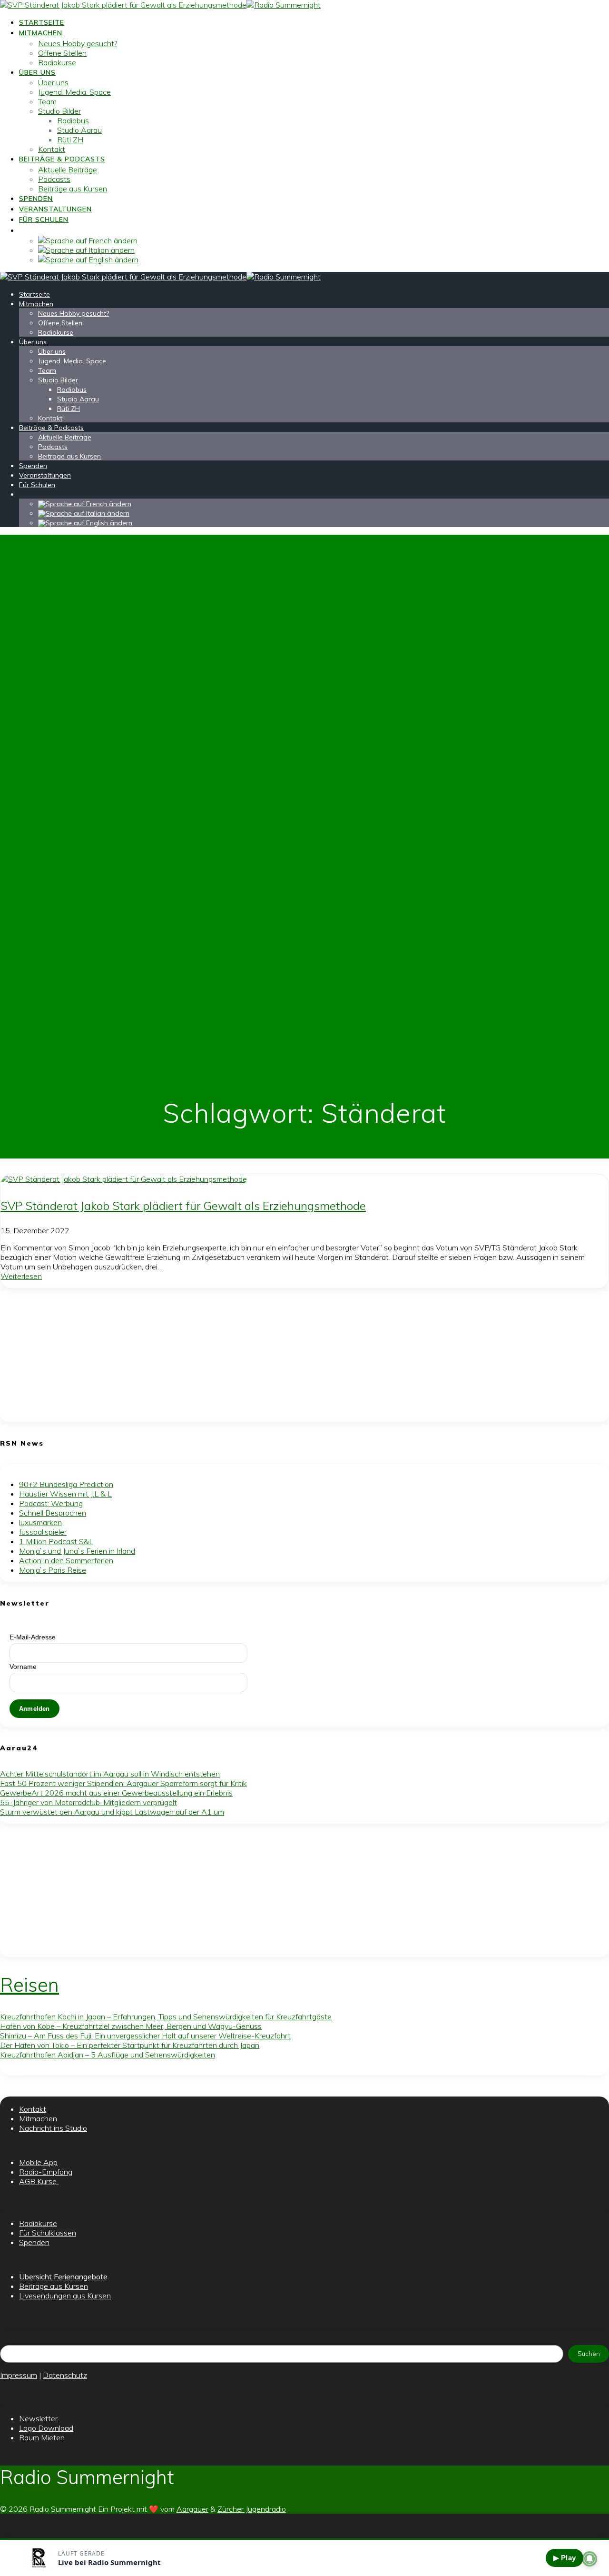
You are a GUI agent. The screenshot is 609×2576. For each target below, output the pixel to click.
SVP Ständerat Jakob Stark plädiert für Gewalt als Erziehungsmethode (183, 1206)
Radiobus (73, 120)
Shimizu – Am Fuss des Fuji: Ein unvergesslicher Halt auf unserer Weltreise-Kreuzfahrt (145, 2036)
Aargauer (192, 2509)
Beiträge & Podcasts (62, 159)
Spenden (36, 199)
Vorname (23, 1667)
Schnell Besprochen (53, 1513)
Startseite (42, 22)
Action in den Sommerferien (66, 1560)
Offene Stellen (62, 53)
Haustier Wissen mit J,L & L (65, 1494)
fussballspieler (43, 1532)
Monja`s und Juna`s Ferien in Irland (77, 1551)
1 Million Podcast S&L (56, 1541)
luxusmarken (40, 1522)
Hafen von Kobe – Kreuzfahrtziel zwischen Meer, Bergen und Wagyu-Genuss (131, 2026)
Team (47, 101)
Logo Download (46, 2428)
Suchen (589, 2354)
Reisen (29, 1985)
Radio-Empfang (46, 2172)
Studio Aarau (79, 130)
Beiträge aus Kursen (73, 189)
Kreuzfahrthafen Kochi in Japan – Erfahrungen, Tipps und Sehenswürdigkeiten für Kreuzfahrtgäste (166, 2017)
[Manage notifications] (589, 2559)
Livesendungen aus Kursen (65, 2296)
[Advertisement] (285, 1356)
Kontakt (52, 149)
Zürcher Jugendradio (252, 2509)
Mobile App (38, 2162)
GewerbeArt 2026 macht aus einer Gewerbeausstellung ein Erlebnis (116, 1793)
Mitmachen (41, 33)
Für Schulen (44, 220)
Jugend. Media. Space (74, 92)
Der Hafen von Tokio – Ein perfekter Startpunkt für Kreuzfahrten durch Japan (130, 2045)
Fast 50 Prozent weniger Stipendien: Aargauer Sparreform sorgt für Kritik (123, 1783)
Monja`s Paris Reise (53, 1570)
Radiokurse (57, 62)
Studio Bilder (59, 111)
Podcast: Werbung (51, 1503)
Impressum (19, 2375)
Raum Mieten (42, 2437)
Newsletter (38, 2418)
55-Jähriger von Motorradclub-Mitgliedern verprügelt (88, 1802)
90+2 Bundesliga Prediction (66, 1484)
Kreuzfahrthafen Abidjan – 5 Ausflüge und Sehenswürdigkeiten (108, 2055)
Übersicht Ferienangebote (63, 2276)
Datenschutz (65, 2375)
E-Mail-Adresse (33, 1637)
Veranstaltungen (55, 209)
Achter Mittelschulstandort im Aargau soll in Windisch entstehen (110, 1774)
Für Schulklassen (48, 2233)
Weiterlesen (21, 1276)
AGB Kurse (39, 2181)
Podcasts (54, 179)
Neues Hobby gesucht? (78, 43)
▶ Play (565, 2558)
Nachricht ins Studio (53, 2128)
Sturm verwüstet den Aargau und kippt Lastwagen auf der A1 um (112, 1812)
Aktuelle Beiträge (68, 170)
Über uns (37, 72)
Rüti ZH (70, 140)
